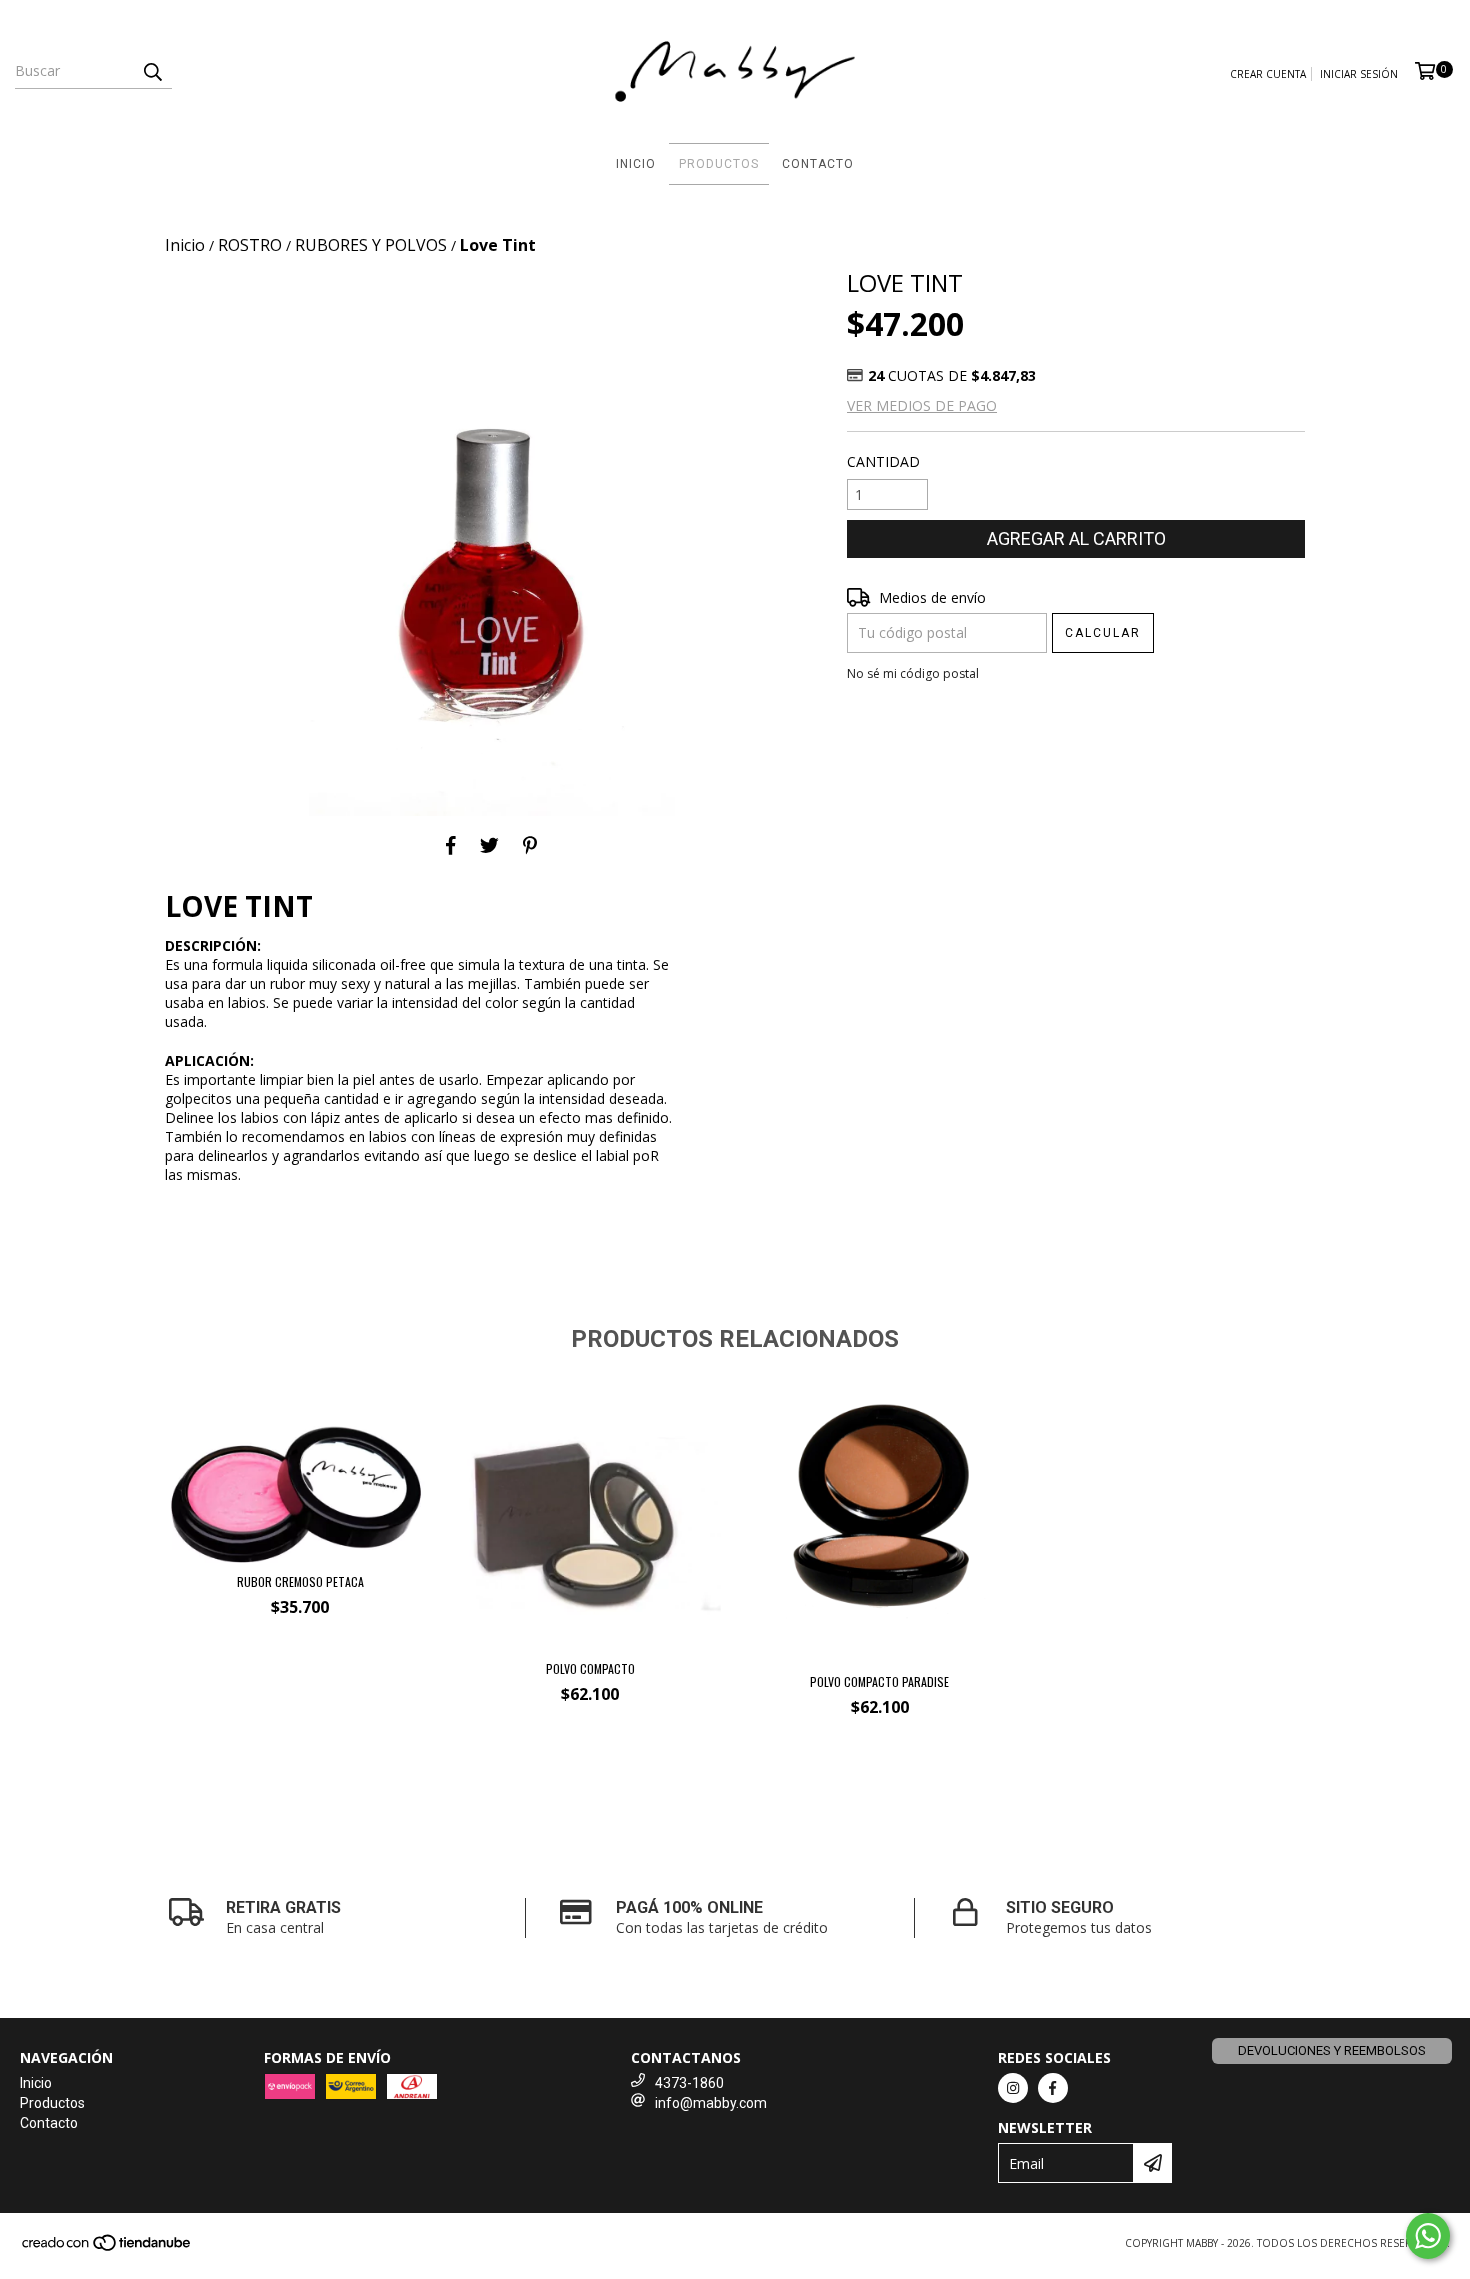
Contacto (818, 164)
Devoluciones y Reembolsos (1332, 2050)
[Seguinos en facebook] (1053, 2088)
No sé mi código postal (913, 673)
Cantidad (883, 461)
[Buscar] (152, 71)
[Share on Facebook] (451, 846)
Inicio (636, 164)
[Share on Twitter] (489, 846)
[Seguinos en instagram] (1013, 2088)
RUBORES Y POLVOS (371, 245)
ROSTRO (250, 245)
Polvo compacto (590, 1668)
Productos (719, 164)
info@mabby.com (711, 2103)
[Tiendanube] (107, 2249)
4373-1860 (689, 2083)
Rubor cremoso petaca (300, 1581)
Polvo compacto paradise (879, 1681)
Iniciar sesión (1359, 74)
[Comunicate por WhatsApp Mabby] (1428, 2236)
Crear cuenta (1268, 74)
